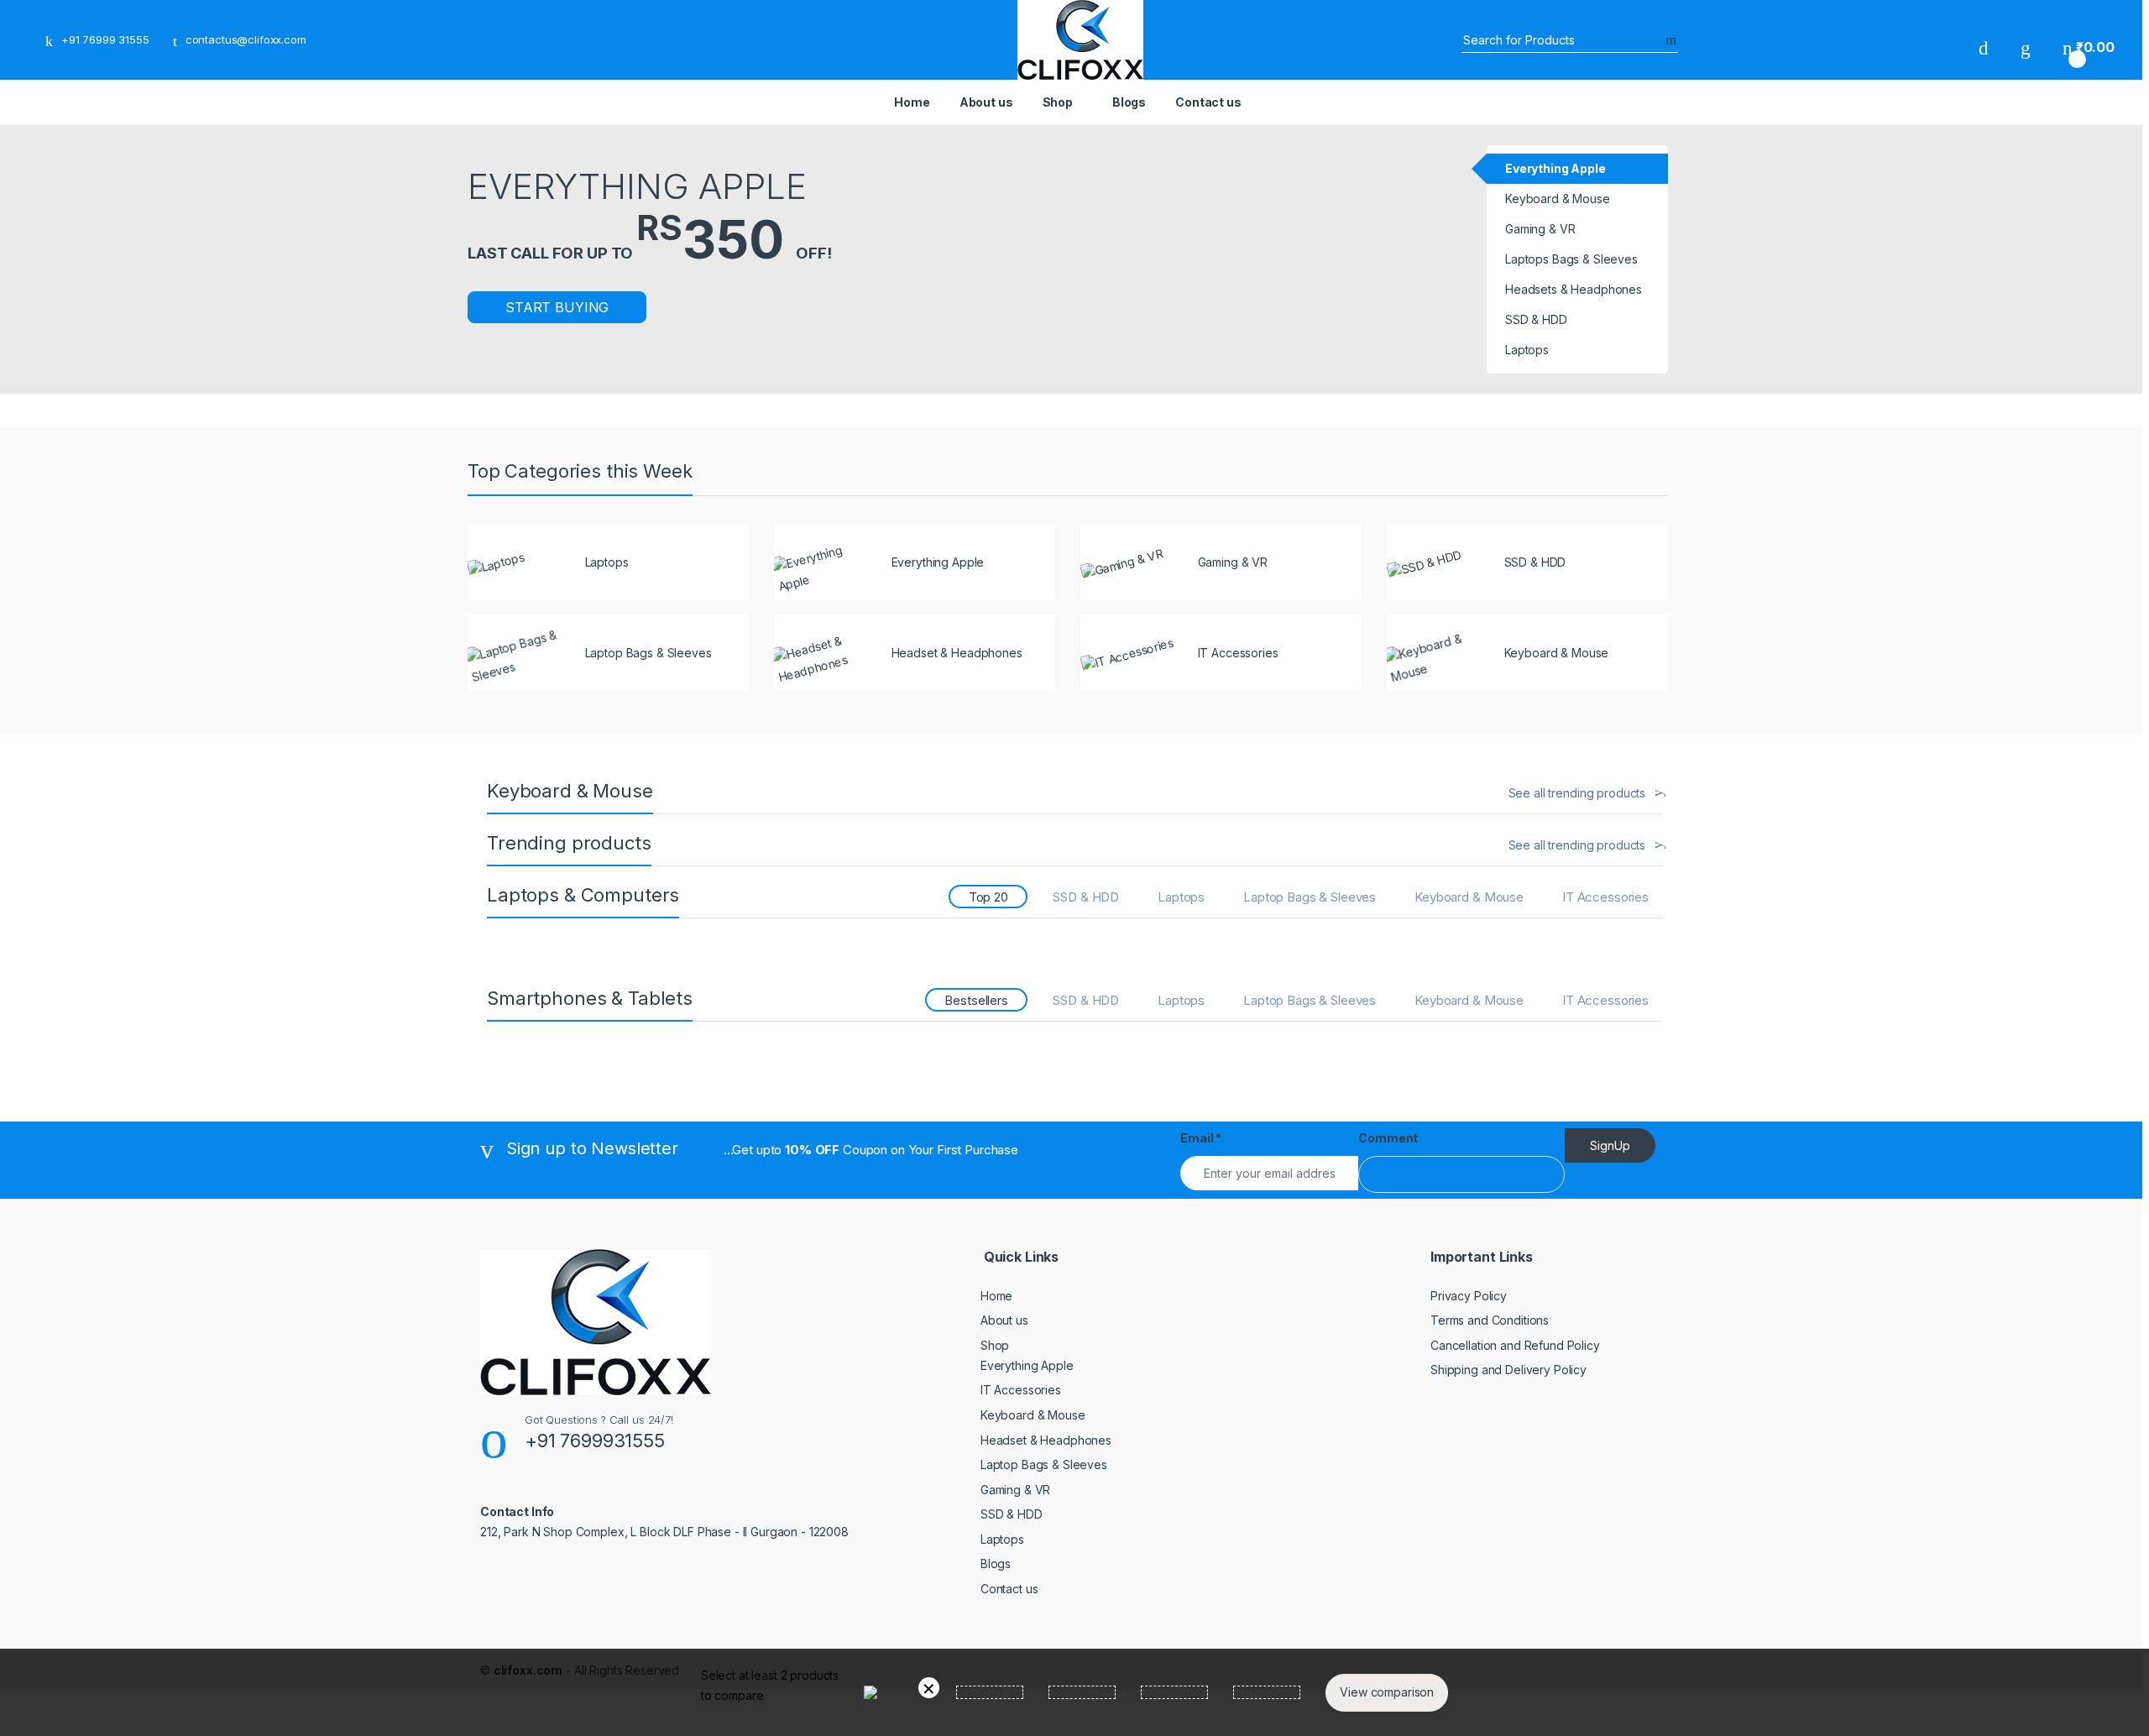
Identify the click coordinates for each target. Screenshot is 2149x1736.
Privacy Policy (1469, 1296)
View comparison (1387, 1692)
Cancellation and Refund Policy (1515, 1345)
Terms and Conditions (1490, 1320)
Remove (929, 1688)
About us (986, 102)
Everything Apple (1027, 1365)
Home (912, 102)
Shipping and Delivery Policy (1508, 1370)
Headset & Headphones (1046, 1440)
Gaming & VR (1015, 1490)
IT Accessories (1605, 897)
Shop (1058, 102)
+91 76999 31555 (105, 39)
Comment (1388, 1138)
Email (1201, 1138)
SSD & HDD (1086, 897)
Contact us (1208, 102)
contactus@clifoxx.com (246, 39)
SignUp (1610, 1145)
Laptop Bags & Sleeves (1310, 897)
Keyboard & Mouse (1469, 897)
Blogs (1129, 102)
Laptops (1181, 897)
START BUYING (557, 307)
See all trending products (1577, 793)
